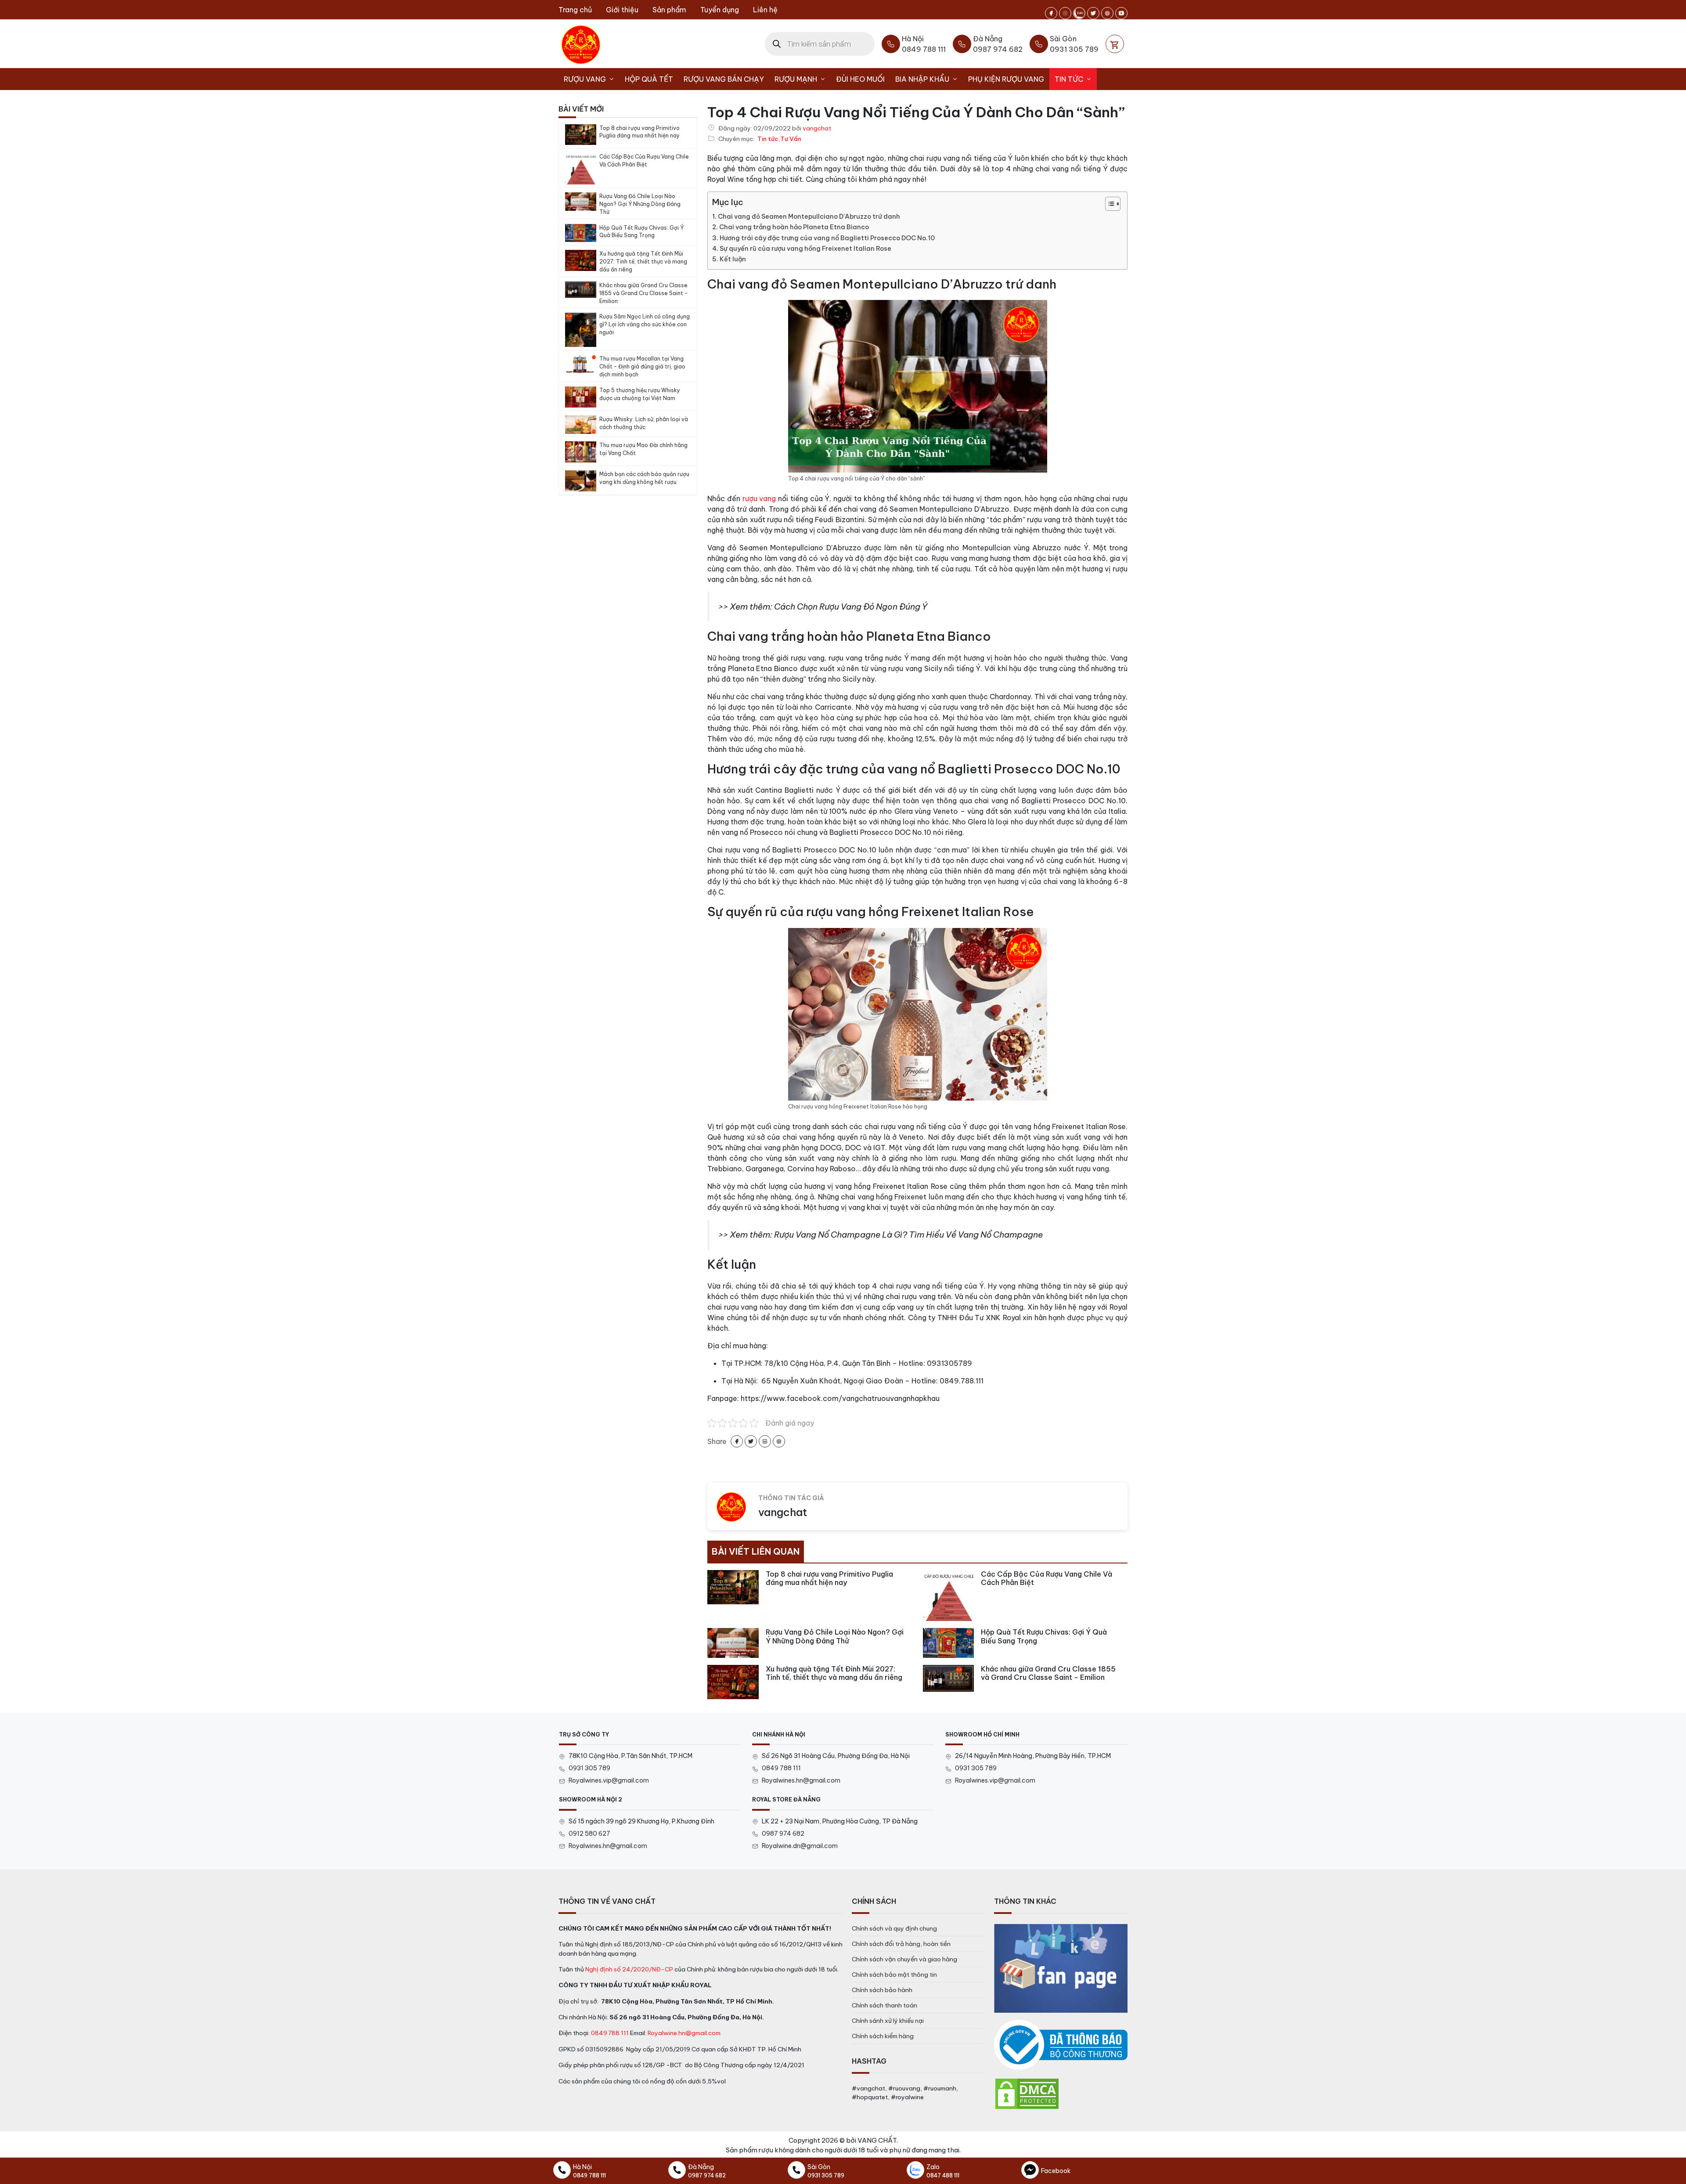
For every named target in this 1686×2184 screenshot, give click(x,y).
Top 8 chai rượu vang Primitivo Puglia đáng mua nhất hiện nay (639, 132)
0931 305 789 (589, 1768)
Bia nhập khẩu (922, 79)
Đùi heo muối (860, 79)
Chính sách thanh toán (884, 2005)
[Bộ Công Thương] (1061, 2045)
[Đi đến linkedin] (765, 1441)
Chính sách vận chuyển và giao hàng (904, 1959)
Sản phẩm (669, 10)
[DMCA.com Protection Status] (1027, 2093)
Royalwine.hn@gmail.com (684, 2033)
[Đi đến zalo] (1079, 13)
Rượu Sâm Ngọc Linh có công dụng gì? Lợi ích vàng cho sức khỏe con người (645, 324)
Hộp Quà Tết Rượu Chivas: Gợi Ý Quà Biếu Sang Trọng (641, 232)
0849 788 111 (781, 1768)
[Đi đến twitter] (1093, 13)
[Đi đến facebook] (1051, 13)
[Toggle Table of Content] (1108, 204)
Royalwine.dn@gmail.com (800, 1846)
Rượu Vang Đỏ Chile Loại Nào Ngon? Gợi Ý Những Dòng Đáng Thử (640, 204)
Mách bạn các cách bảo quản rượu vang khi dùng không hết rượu (644, 478)
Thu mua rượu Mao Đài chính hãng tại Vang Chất (643, 449)
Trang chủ (575, 10)
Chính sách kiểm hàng (883, 2036)
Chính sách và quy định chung (894, 1928)
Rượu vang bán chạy (724, 79)
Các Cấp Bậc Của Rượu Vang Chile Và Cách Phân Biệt (644, 161)
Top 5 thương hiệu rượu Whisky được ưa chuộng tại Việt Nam (640, 394)
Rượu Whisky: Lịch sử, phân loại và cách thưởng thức (644, 423)
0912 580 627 (589, 1834)
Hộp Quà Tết (649, 79)
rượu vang (759, 498)
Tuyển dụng (720, 10)
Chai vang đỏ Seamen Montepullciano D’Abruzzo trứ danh (809, 217)
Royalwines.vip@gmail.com (609, 1780)
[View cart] (1115, 44)
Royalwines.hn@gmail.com (801, 1780)
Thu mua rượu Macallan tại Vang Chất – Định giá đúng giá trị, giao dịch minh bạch (642, 366)
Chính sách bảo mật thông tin (894, 1975)
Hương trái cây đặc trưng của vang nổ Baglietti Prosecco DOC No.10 (827, 238)
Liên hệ (765, 10)
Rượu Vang (585, 79)
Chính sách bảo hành (882, 1990)
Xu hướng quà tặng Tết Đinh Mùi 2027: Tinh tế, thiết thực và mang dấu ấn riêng (643, 262)
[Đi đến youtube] (1121, 13)
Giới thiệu (622, 10)
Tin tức (1069, 79)
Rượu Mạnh (796, 79)
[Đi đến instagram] (1065, 13)
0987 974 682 (783, 1834)
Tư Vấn (791, 139)
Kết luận (733, 259)
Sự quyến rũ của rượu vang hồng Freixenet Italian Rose (805, 249)
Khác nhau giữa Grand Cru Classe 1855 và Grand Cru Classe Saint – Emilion (643, 293)
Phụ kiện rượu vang (1006, 79)
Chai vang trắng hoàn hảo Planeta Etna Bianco (794, 227)
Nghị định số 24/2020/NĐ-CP (629, 1969)
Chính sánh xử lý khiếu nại (888, 2021)
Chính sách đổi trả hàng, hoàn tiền (901, 1944)
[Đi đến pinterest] (1107, 13)
